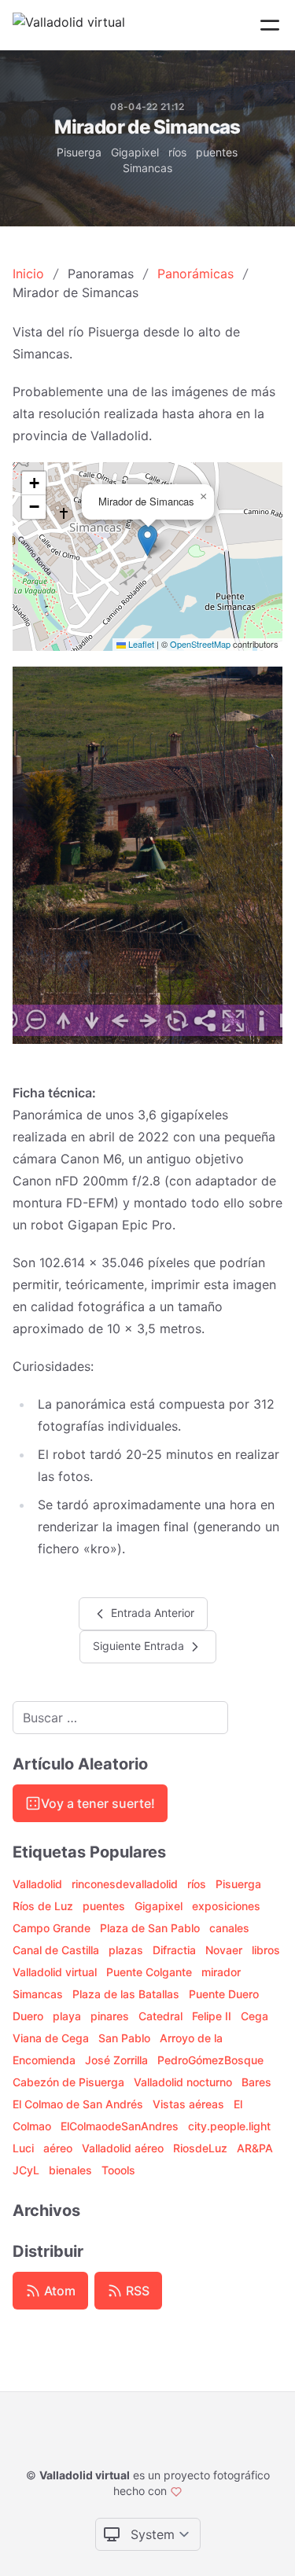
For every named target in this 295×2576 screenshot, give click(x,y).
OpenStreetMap (200, 644)
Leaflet (140, 644)
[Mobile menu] (270, 25)
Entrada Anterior (151, 1612)
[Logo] (69, 25)
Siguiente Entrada (140, 1645)
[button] (147, 540)
